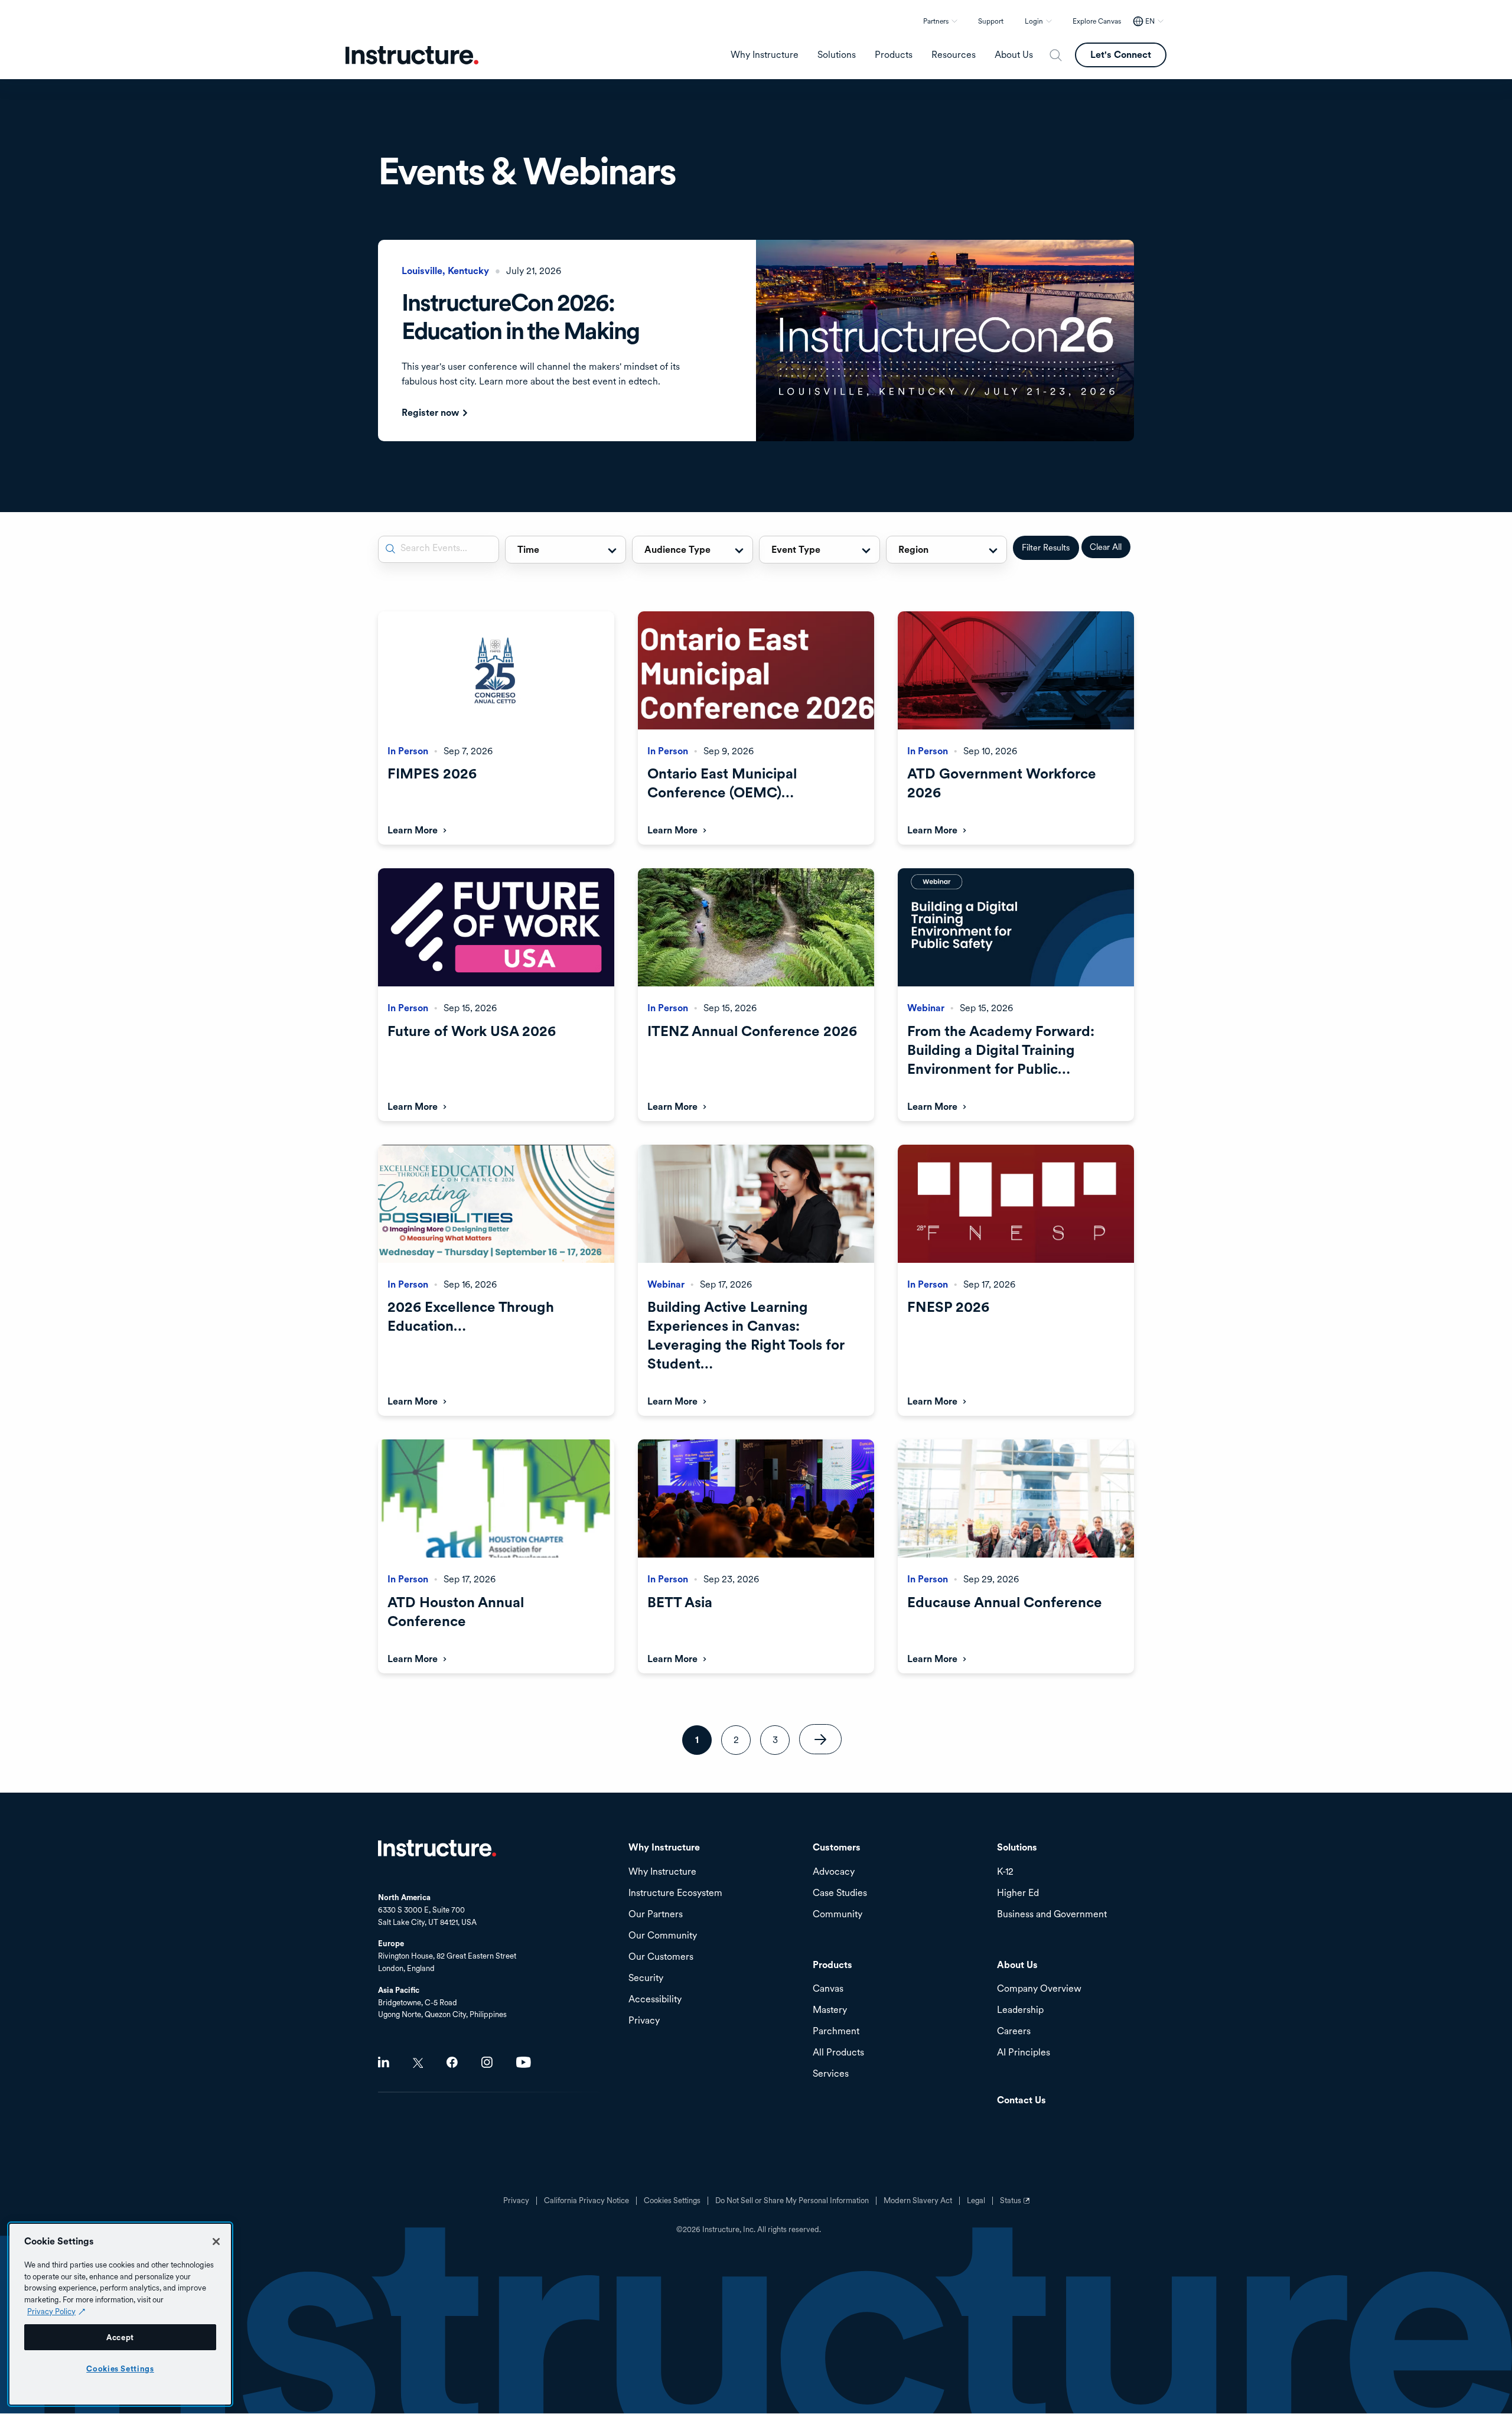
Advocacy (834, 1872)
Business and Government (1052, 1915)
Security (646, 1978)
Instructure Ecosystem (675, 1893)
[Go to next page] (820, 1739)
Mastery (830, 2010)
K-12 (1005, 1872)
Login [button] (1034, 21)
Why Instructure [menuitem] (765, 55)
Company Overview (1039, 1989)
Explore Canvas (1097, 21)
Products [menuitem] (894, 55)
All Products (838, 2053)
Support (991, 21)
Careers (1014, 2032)
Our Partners (656, 1915)
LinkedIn (384, 2062)
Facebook (452, 2062)
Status (1016, 2205)
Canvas (828, 1989)
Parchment (836, 2032)
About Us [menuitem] (1014, 55)
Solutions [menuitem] (837, 55)
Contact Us (1021, 2101)
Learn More (413, 830)
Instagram (487, 2062)
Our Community (663, 1936)
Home (437, 1848)
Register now (430, 413)
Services (831, 2074)
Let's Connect (1121, 55)
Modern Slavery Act (918, 2201)
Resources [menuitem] (954, 55)
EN (1150, 21)
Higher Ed (1018, 1893)
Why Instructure (662, 1872)
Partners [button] (936, 21)
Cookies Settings (120, 2369)
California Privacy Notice (586, 2201)
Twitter (418, 2063)
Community (838, 1915)
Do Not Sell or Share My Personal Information (792, 2201)
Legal (976, 2201)
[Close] (216, 2242)
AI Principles (1024, 2053)
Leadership (1020, 2010)
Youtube (524, 2062)
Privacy (516, 2201)
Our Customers (661, 1957)
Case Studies (840, 1893)
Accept (120, 2337)
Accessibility (655, 2000)
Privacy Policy (51, 2311)
